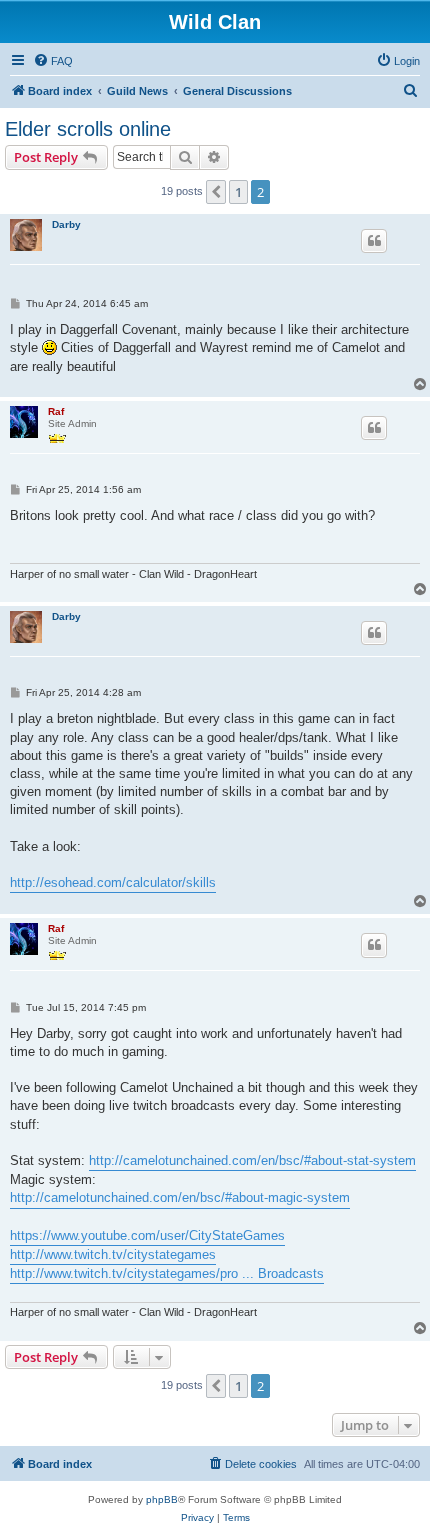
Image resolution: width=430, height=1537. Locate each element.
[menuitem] (53, 61)
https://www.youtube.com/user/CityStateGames (147, 1235)
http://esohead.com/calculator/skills (113, 882)
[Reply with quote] (374, 241)
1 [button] (238, 192)
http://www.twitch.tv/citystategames (113, 1254)
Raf (56, 411)
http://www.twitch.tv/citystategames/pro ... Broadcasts (167, 1273)
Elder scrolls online (88, 129)
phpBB (162, 1499)
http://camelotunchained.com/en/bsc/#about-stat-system (252, 1160)
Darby (66, 224)
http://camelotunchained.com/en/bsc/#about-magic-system (180, 1197)
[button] (216, 192)
